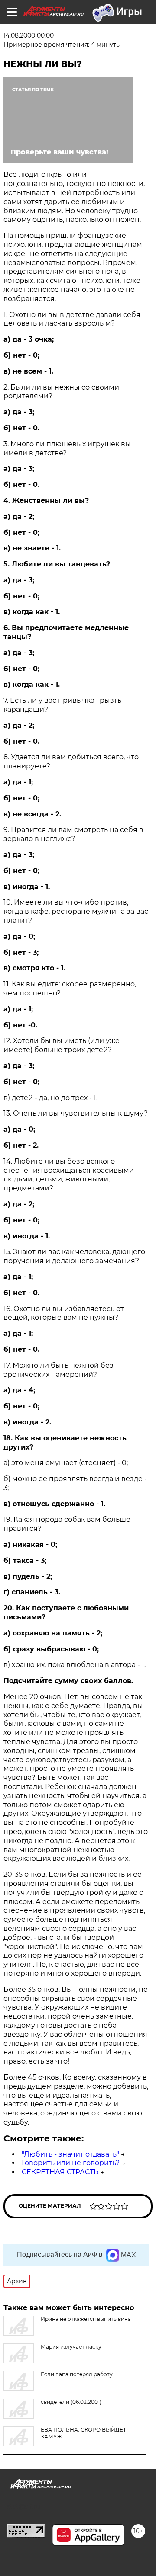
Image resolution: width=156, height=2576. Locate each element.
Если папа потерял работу (77, 2374)
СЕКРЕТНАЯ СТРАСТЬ (60, 2172)
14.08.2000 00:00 (29, 35)
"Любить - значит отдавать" (70, 2154)
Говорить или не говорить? (71, 2163)
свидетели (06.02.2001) (71, 2402)
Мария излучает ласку (71, 2347)
